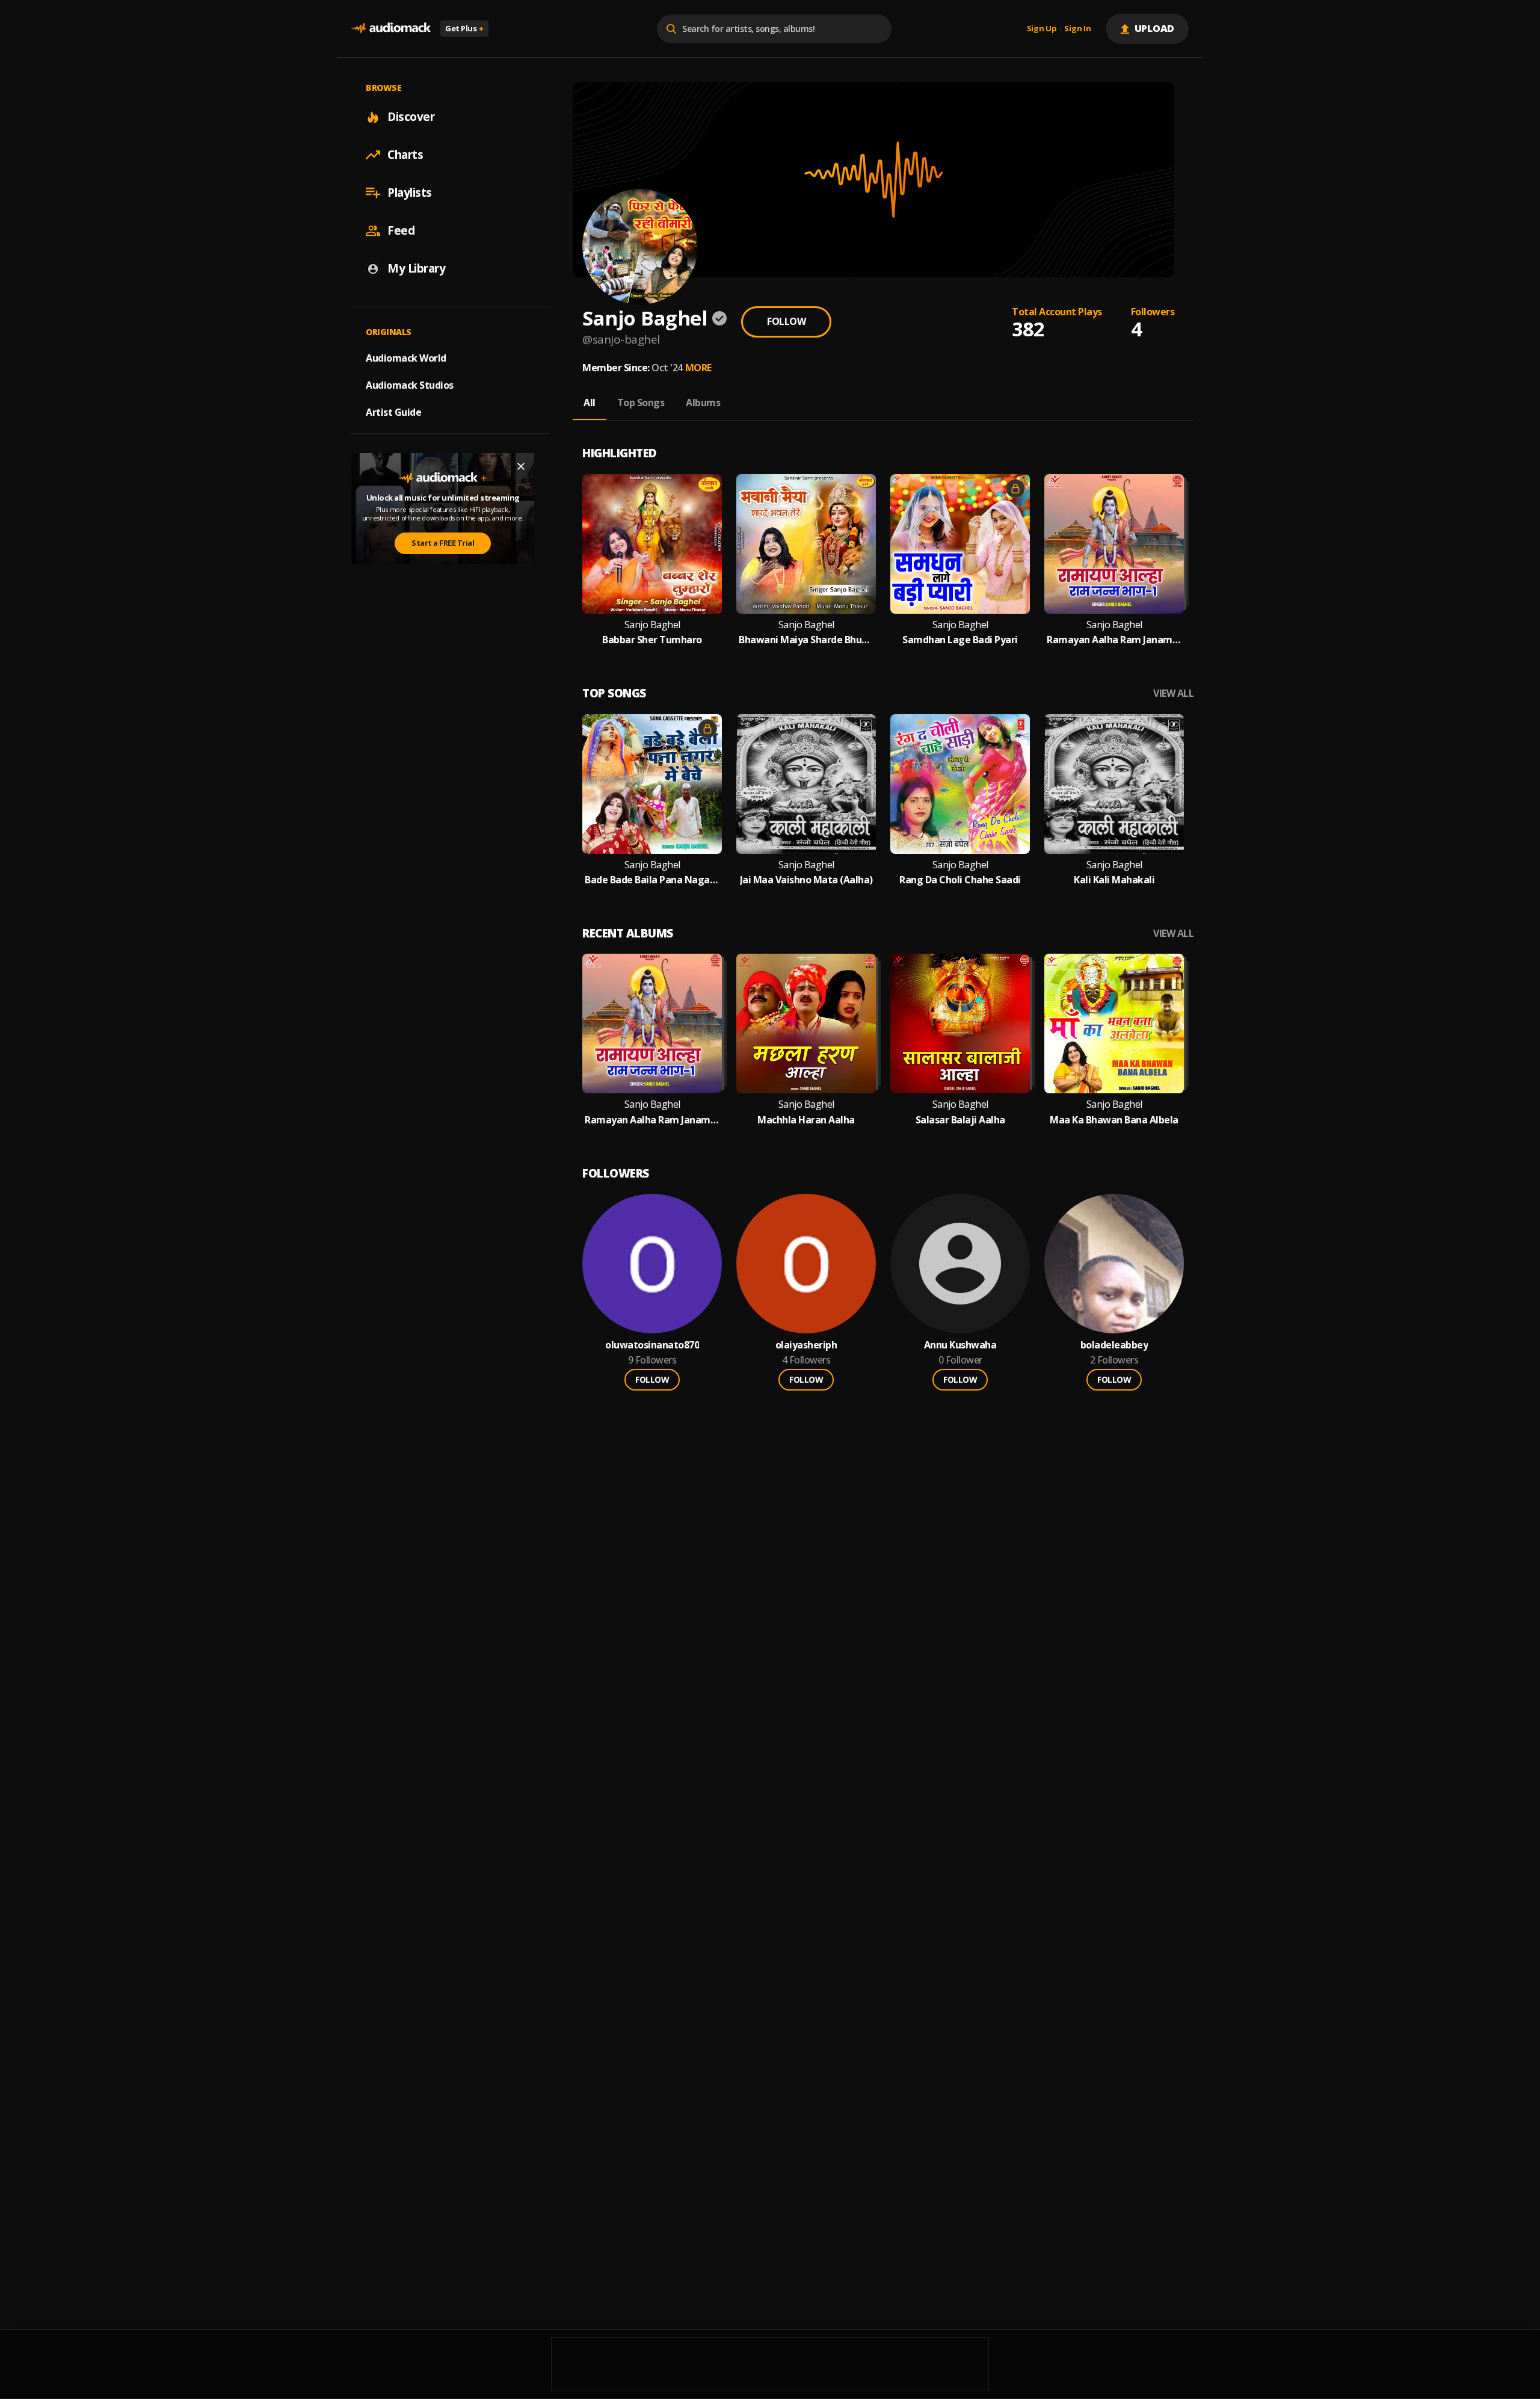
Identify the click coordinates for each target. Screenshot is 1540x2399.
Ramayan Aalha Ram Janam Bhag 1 (1114, 640)
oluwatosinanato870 (652, 1345)
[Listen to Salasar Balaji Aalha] (960, 1024)
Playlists (410, 193)
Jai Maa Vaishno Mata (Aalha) (806, 880)
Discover (411, 117)
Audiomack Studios (410, 385)
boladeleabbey (1114, 1345)
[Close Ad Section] (521, 466)
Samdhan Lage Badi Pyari (960, 640)
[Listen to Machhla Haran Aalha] (806, 1024)
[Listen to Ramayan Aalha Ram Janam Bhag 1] (1114, 544)
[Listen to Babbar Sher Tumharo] (652, 544)
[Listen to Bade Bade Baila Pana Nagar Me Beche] (652, 784)
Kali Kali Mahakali (1114, 880)
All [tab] (590, 403)
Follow (786, 321)
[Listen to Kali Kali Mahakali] (1114, 784)
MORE (698, 368)
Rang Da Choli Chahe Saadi (960, 880)
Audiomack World (406, 358)
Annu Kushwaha (960, 1345)
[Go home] (391, 29)
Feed (401, 230)
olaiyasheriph (806, 1345)
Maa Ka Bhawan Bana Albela (1114, 1120)
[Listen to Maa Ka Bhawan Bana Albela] (1114, 1024)
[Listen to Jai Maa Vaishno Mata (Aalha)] (806, 784)
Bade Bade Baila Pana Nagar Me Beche (652, 880)
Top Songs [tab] (641, 403)
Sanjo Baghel (652, 625)
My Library (416, 268)
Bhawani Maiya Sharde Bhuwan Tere (806, 640)
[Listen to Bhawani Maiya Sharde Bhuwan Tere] (806, 544)
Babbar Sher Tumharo (652, 640)
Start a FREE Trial (443, 543)
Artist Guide (393, 412)
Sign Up (1042, 29)
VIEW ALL (1173, 693)
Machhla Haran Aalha (806, 1120)
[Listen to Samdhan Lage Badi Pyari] (960, 544)
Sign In (1077, 29)
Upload (1155, 28)
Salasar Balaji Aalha (960, 1120)
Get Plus (464, 28)
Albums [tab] (703, 403)
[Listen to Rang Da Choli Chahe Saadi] (960, 784)
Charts (405, 155)
